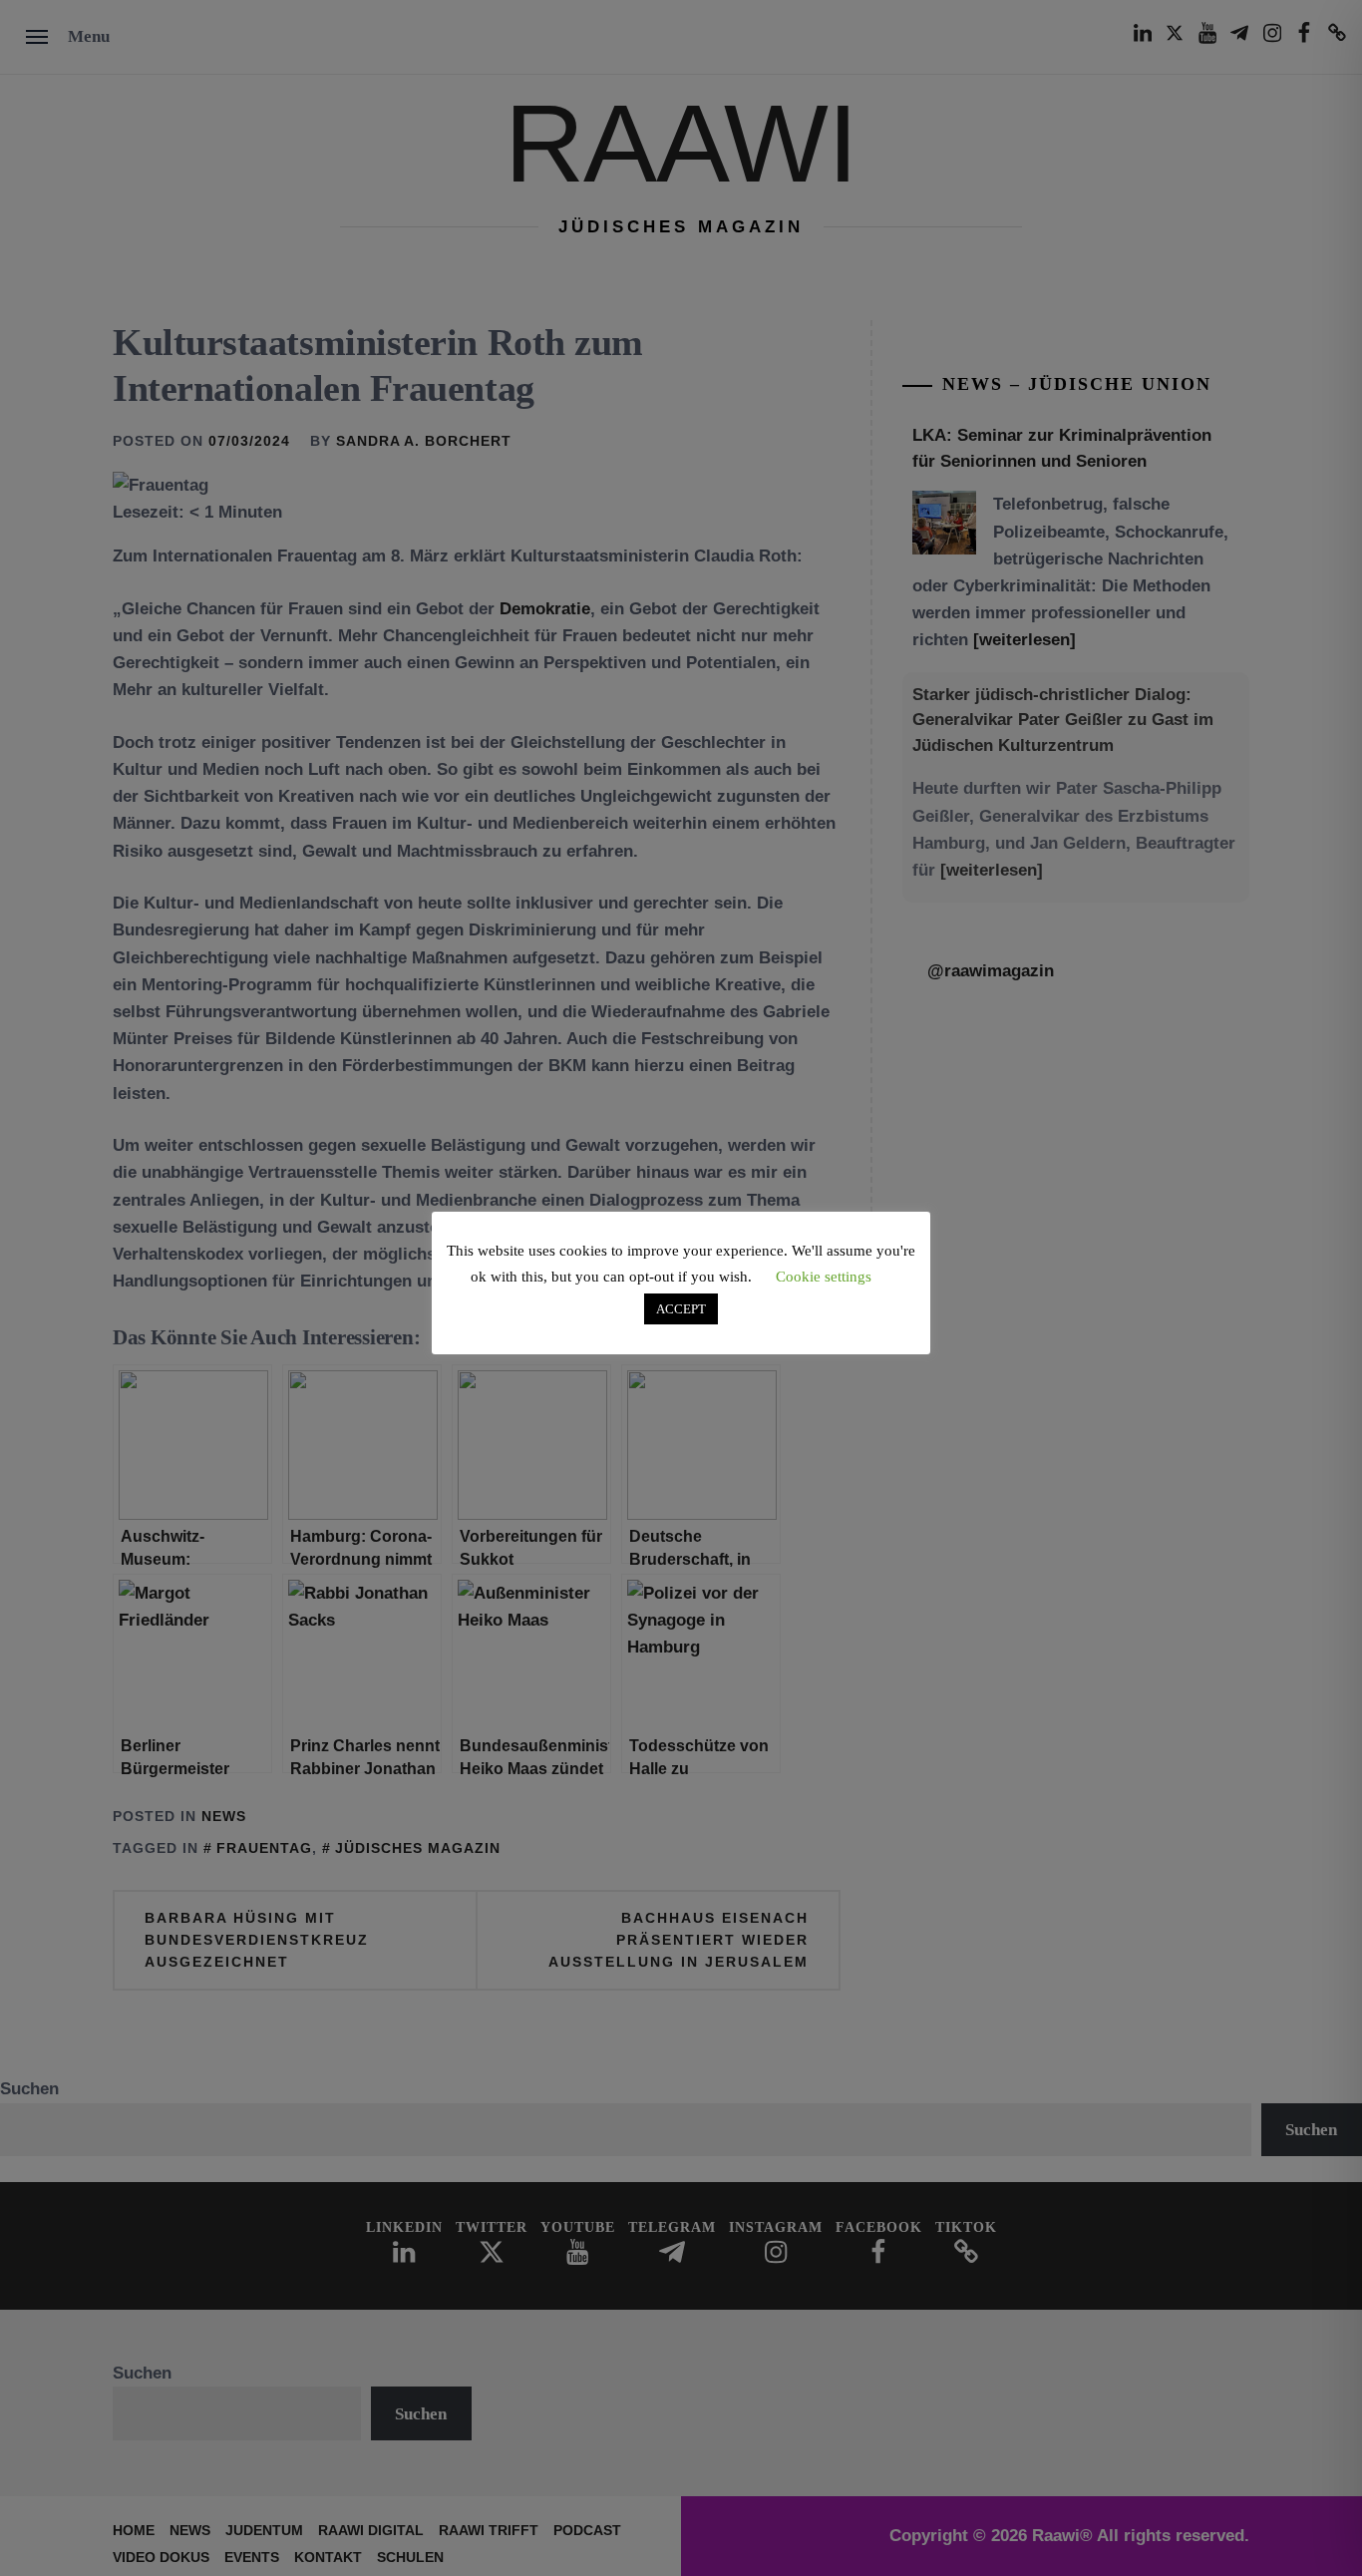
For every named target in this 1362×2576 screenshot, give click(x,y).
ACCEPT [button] (681, 1309)
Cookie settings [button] (824, 1277)
